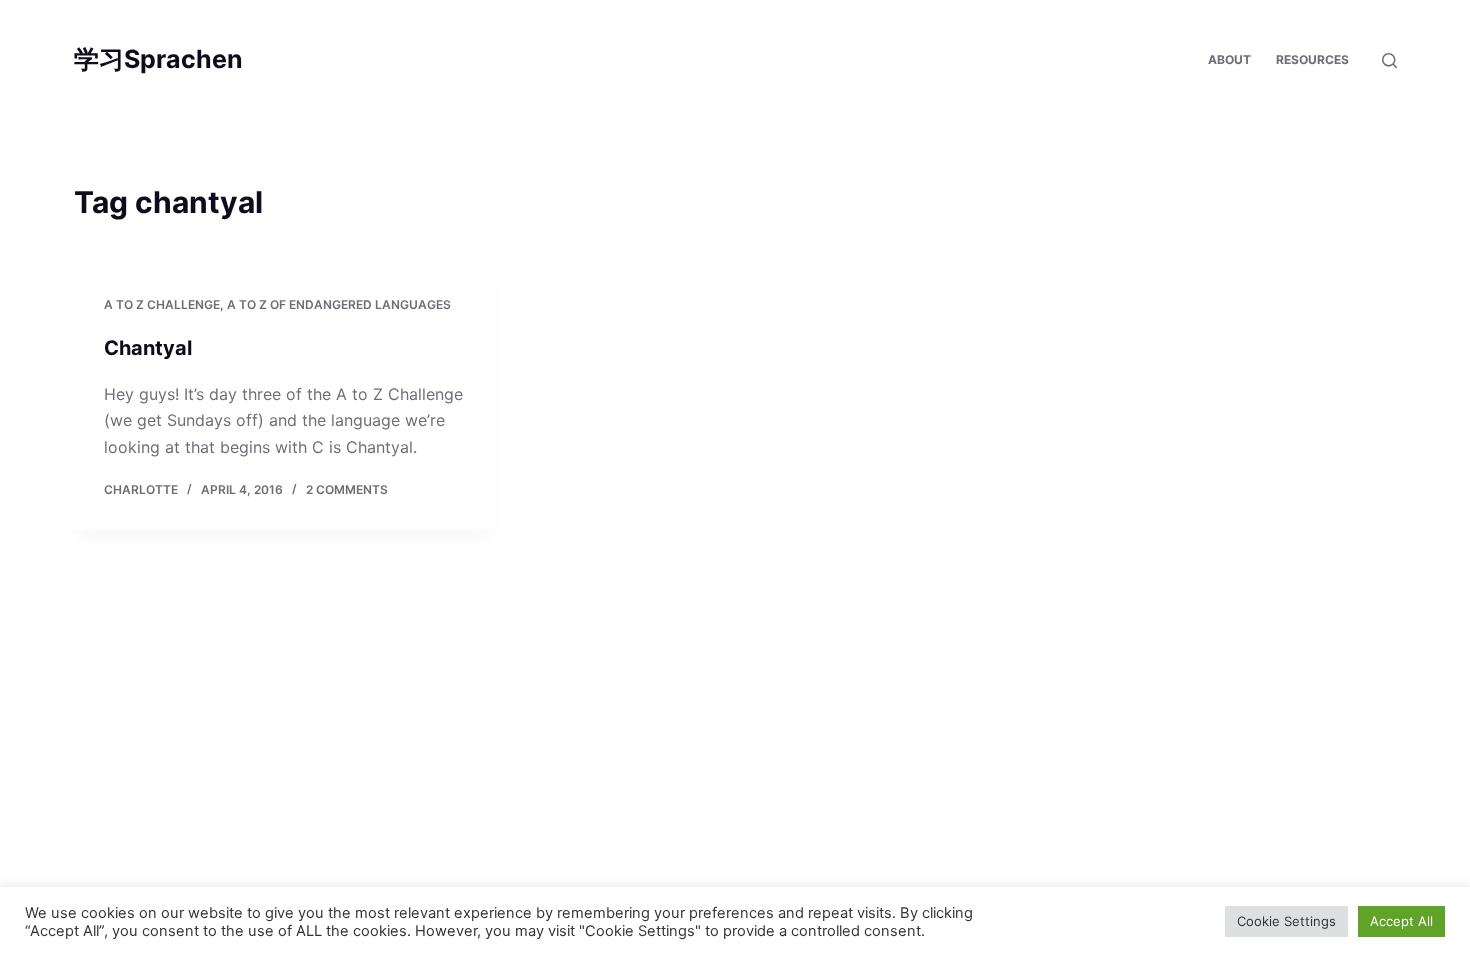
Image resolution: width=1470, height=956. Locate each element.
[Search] (1389, 60)
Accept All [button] (1401, 921)
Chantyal (148, 348)
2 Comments (347, 489)
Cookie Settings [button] (1286, 921)
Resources (1312, 59)
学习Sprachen (158, 59)
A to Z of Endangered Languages (339, 304)
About (1229, 59)
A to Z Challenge (162, 304)
